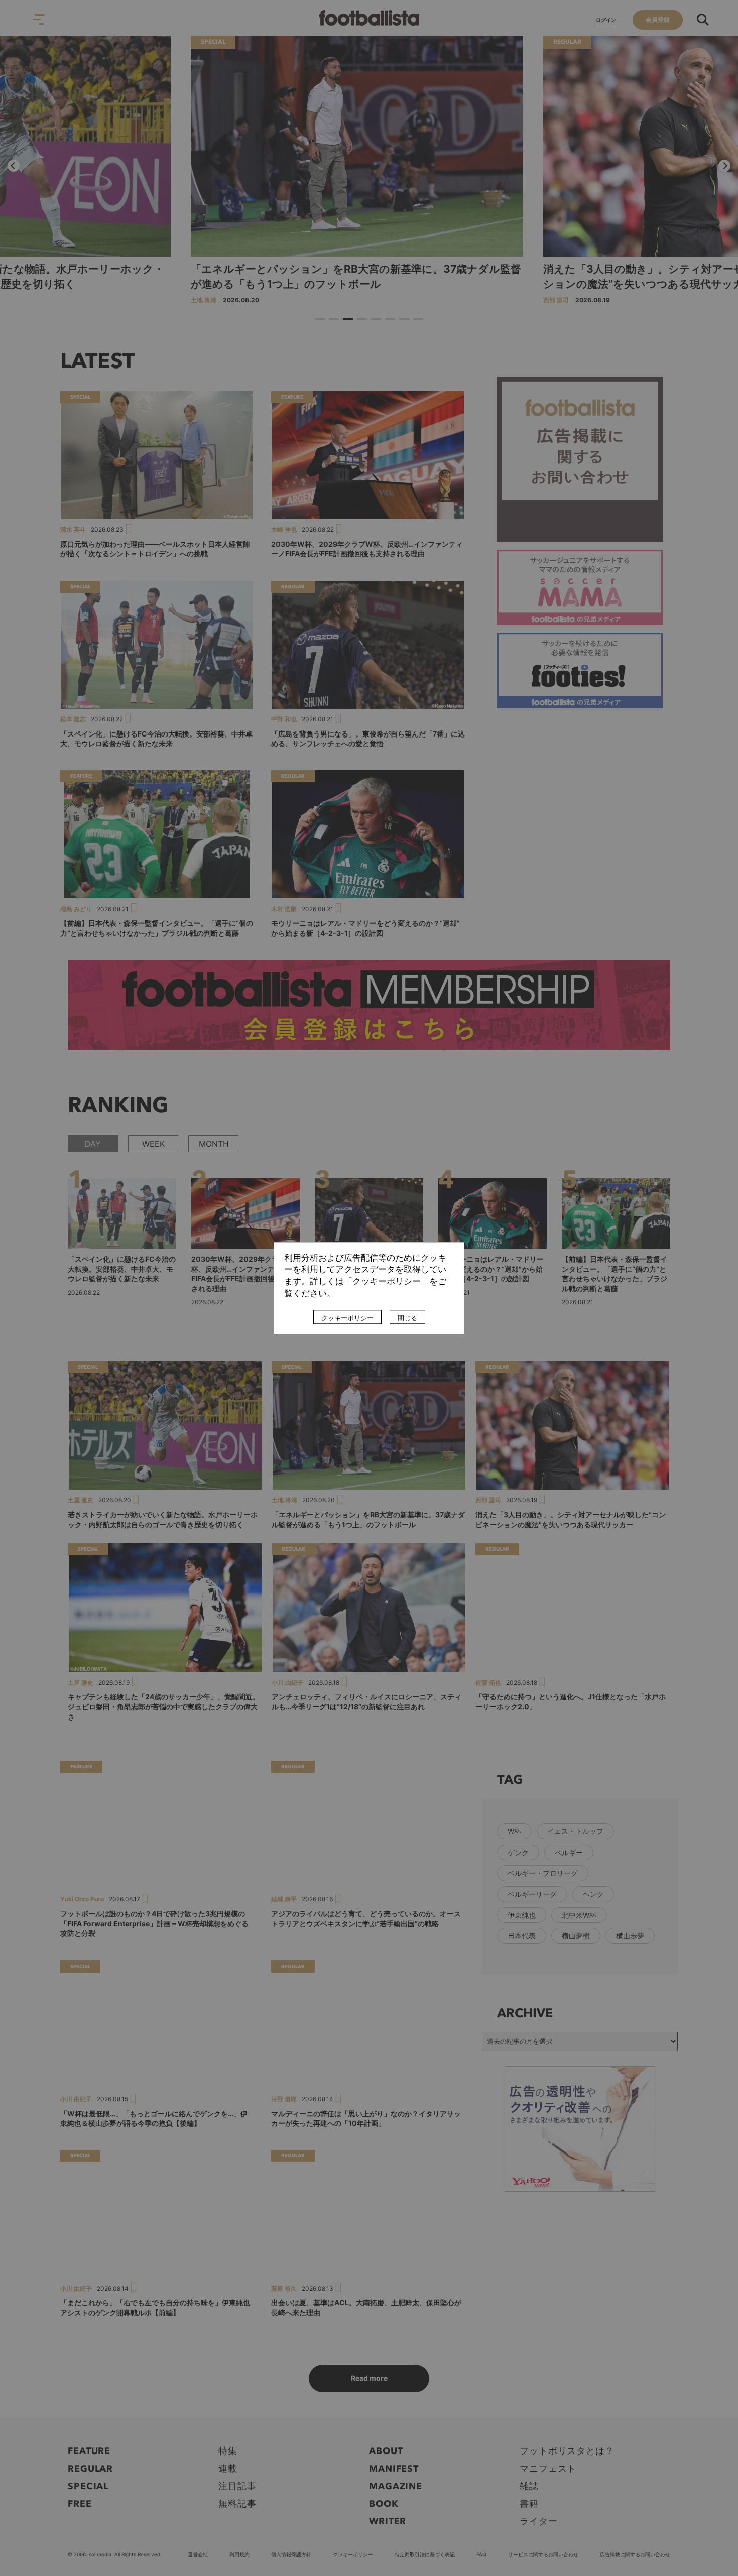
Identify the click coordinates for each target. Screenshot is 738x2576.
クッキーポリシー (347, 1318)
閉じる (407, 1318)
